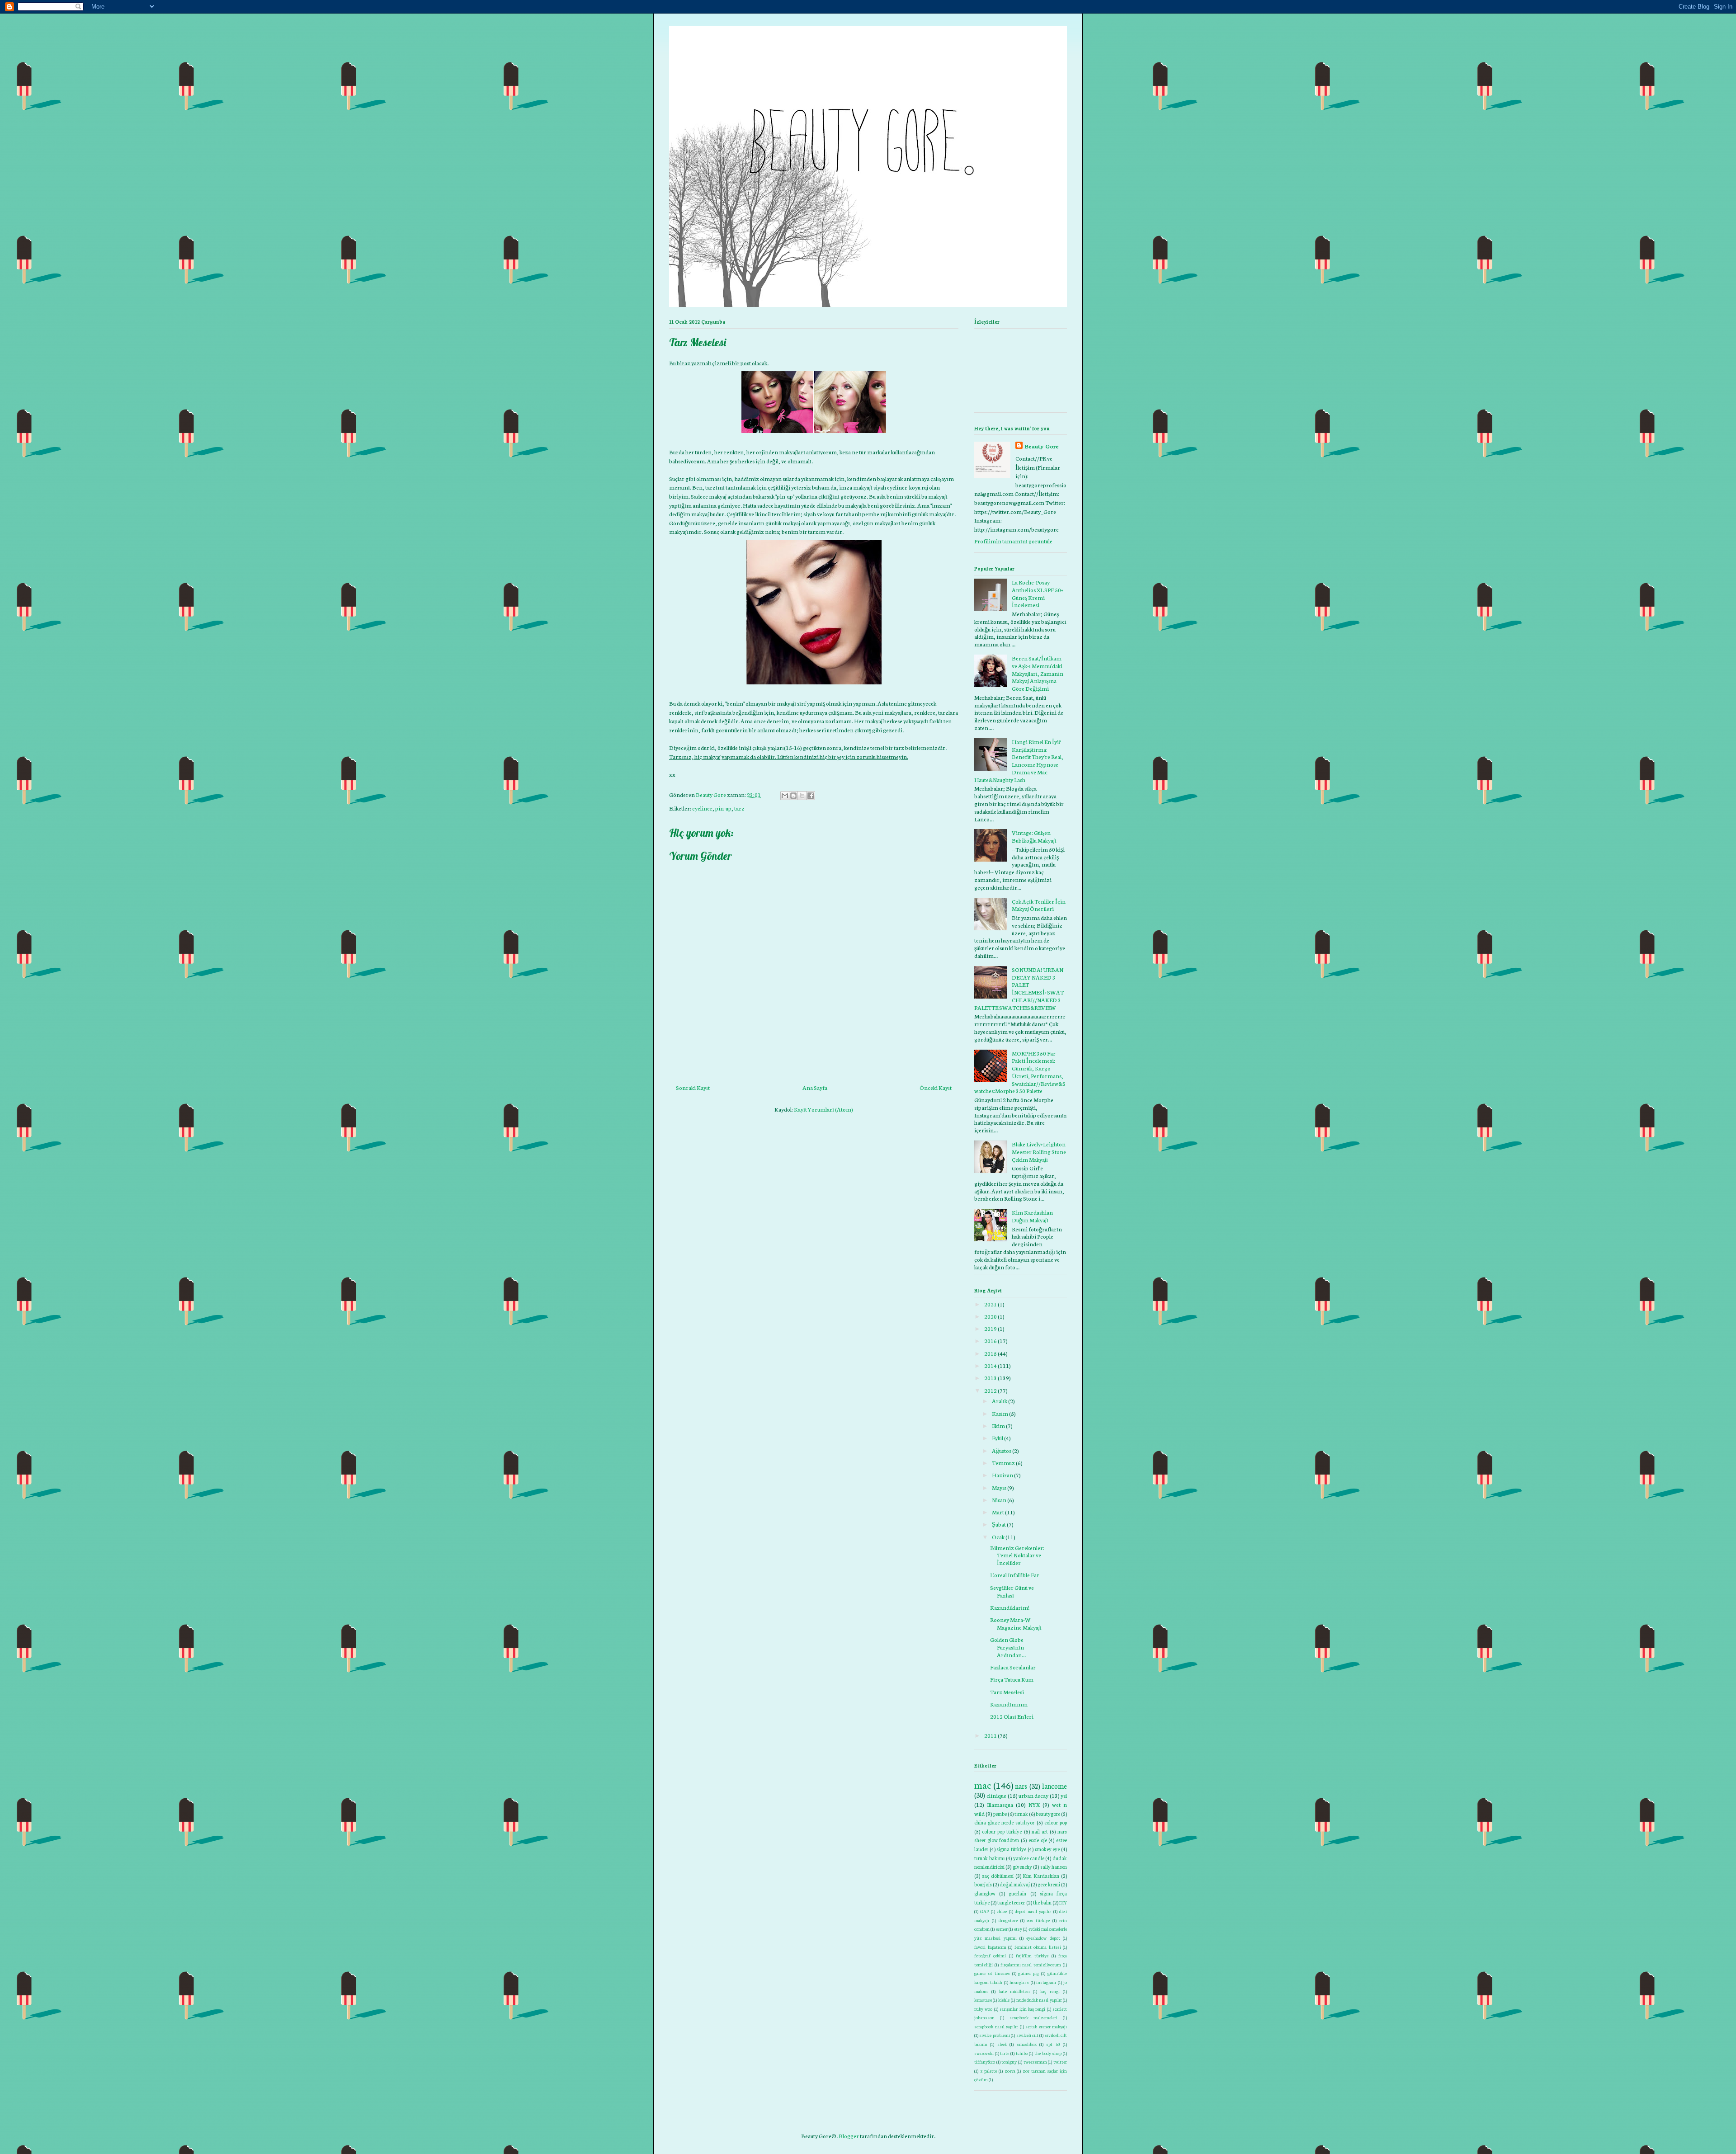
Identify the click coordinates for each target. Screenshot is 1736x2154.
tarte (1005, 2053)
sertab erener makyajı (1046, 2026)
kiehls (1004, 2000)
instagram (1046, 1982)
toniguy (1009, 2062)
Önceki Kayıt (936, 1087)
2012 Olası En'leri (1012, 1716)
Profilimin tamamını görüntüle (1013, 541)
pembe (1000, 1814)
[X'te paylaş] (802, 796)
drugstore (1008, 1920)
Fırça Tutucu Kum (1012, 1679)
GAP (984, 1911)
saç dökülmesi (998, 1876)
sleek (1002, 2044)
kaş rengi (1050, 1991)
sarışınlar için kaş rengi (1022, 2009)
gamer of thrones (992, 1973)
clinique (996, 1795)
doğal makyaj (1015, 1884)
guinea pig (1028, 1973)
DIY (1063, 1902)
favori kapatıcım (990, 1947)
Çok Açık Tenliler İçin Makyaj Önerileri (1039, 905)
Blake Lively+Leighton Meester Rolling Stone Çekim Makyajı (1039, 1152)
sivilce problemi (994, 2035)
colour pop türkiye (1002, 1831)
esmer (1002, 1929)
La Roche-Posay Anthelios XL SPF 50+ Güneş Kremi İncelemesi (1038, 593)
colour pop (1056, 1822)
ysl (1064, 1795)
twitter (1060, 2062)
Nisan (999, 1500)
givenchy (1022, 1866)
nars (1021, 1786)
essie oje (1038, 1840)
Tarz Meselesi (1007, 1692)
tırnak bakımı (990, 1858)
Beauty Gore (1042, 446)
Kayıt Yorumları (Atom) (823, 1109)
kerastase (983, 2000)
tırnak (1021, 1814)
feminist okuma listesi (1038, 1947)
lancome (1054, 1786)
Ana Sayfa (815, 1087)
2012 (991, 1390)
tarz (739, 808)
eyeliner (702, 808)
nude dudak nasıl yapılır (1039, 2000)
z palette (989, 2071)
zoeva (1010, 2071)
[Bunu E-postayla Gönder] (785, 796)
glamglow (985, 1893)
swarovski (984, 2053)
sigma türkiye (1011, 1849)
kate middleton (1014, 1991)
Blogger (849, 2136)
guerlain (1017, 1893)
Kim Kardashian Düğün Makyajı (1032, 1216)
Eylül (998, 1438)
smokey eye (1047, 1849)
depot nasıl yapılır (1033, 1911)
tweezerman (1035, 2062)
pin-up (723, 808)
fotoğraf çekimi (990, 1955)
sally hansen (1054, 1866)
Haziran (1002, 1475)
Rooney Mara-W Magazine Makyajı (1016, 1623)
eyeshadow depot (1043, 1938)
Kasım (1000, 1413)
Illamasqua (1000, 1804)
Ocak (998, 1537)
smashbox (1027, 2044)
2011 (991, 1735)
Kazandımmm (1009, 1704)
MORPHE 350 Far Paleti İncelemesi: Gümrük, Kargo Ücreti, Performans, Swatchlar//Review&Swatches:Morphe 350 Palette (1020, 1072)
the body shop (1048, 2053)
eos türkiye (1038, 1920)
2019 (991, 1328)
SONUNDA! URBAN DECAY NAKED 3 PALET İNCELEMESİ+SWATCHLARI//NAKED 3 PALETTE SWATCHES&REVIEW (1019, 988)
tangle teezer (1011, 1902)
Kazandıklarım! (1010, 1607)
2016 (991, 1341)
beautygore (1048, 1814)
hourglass (1019, 1982)
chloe (1002, 1911)
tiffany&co (985, 2062)
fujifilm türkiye (1032, 1955)
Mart (998, 1512)
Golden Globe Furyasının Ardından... (1008, 1647)
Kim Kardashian (1041, 1876)
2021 (991, 1304)
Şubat (999, 1524)
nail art (1040, 1831)
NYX (1034, 1804)
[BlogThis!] (793, 796)
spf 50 (1053, 2044)
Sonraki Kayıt (693, 1087)
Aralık (1000, 1401)
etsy (1018, 1929)
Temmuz (1003, 1463)
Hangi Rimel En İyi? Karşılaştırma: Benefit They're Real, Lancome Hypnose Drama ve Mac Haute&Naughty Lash (1019, 761)
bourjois (983, 1884)
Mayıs (999, 1487)
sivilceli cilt (1027, 2035)
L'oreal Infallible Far (1015, 1575)
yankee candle (1029, 1858)
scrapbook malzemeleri (1034, 2017)
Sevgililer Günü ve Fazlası (1012, 1591)
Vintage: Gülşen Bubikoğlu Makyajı (1034, 836)
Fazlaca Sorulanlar (1013, 1667)
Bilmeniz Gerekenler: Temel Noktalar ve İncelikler (1017, 1555)
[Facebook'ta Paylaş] (811, 796)
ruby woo (983, 2009)
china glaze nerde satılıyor (1005, 1822)
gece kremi (1049, 1884)
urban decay (1033, 1795)
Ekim (998, 1426)
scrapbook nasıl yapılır (996, 2026)
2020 (991, 1316)
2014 (991, 1365)
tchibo (1022, 2053)
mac (983, 1785)
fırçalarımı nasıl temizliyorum (1031, 1964)
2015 (991, 1353)
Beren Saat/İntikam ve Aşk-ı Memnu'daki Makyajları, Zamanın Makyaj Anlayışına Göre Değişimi (1038, 673)
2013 (991, 1378)
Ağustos (1002, 1450)
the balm (1042, 1902)
